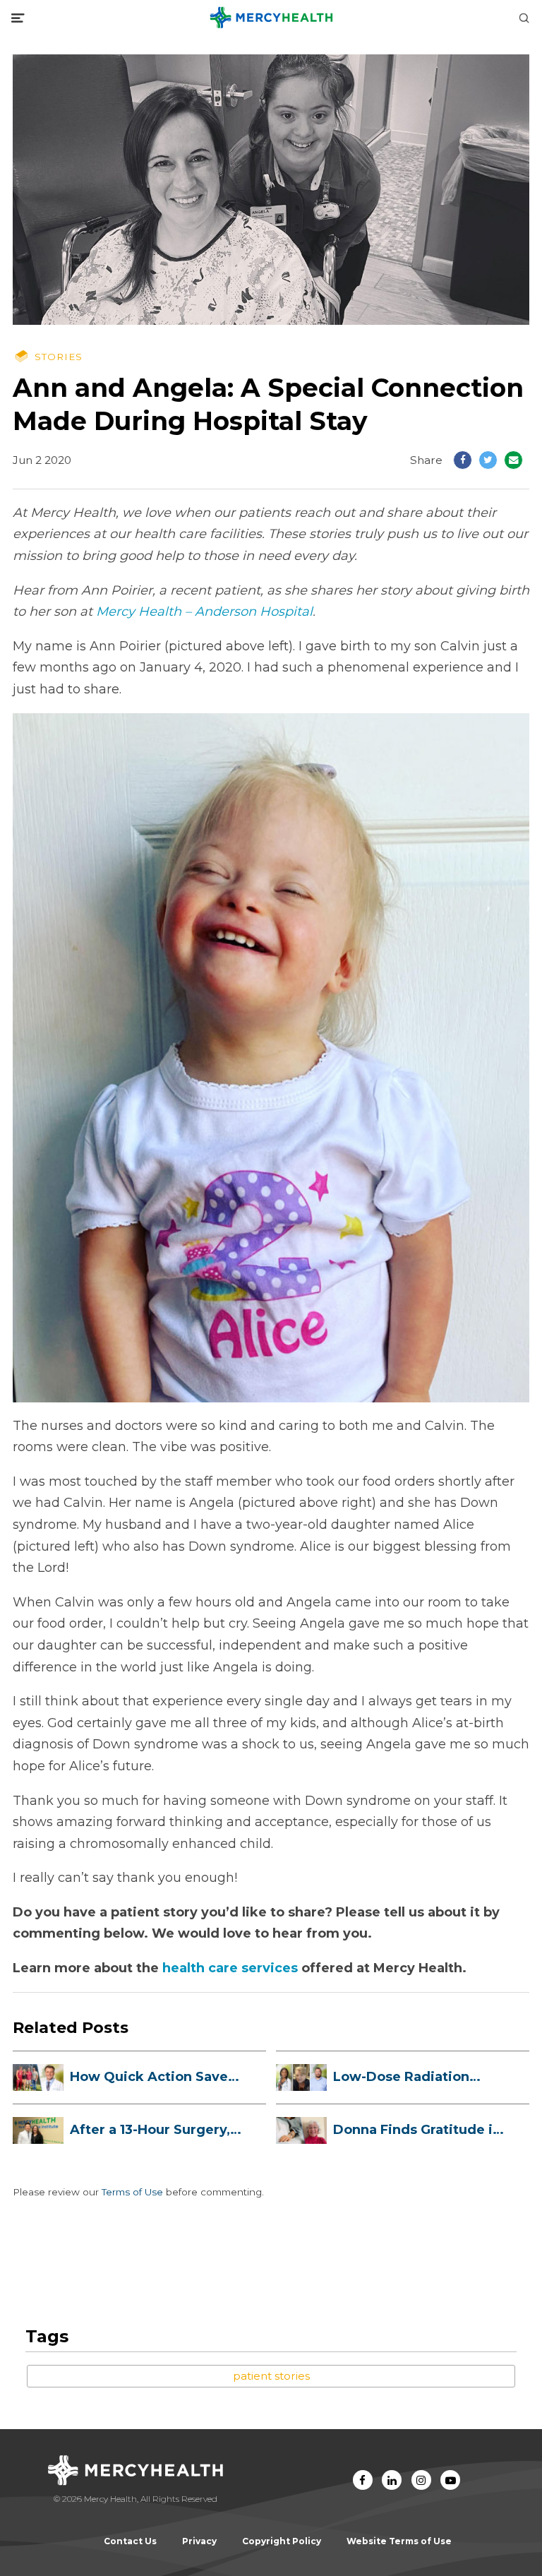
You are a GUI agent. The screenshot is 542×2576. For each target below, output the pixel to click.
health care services (230, 1968)
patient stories (271, 2376)
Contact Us (130, 2541)
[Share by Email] (513, 460)
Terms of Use (132, 2192)
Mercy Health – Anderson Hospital (204, 612)
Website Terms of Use (399, 2541)
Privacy (199, 2541)
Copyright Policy (282, 2541)
